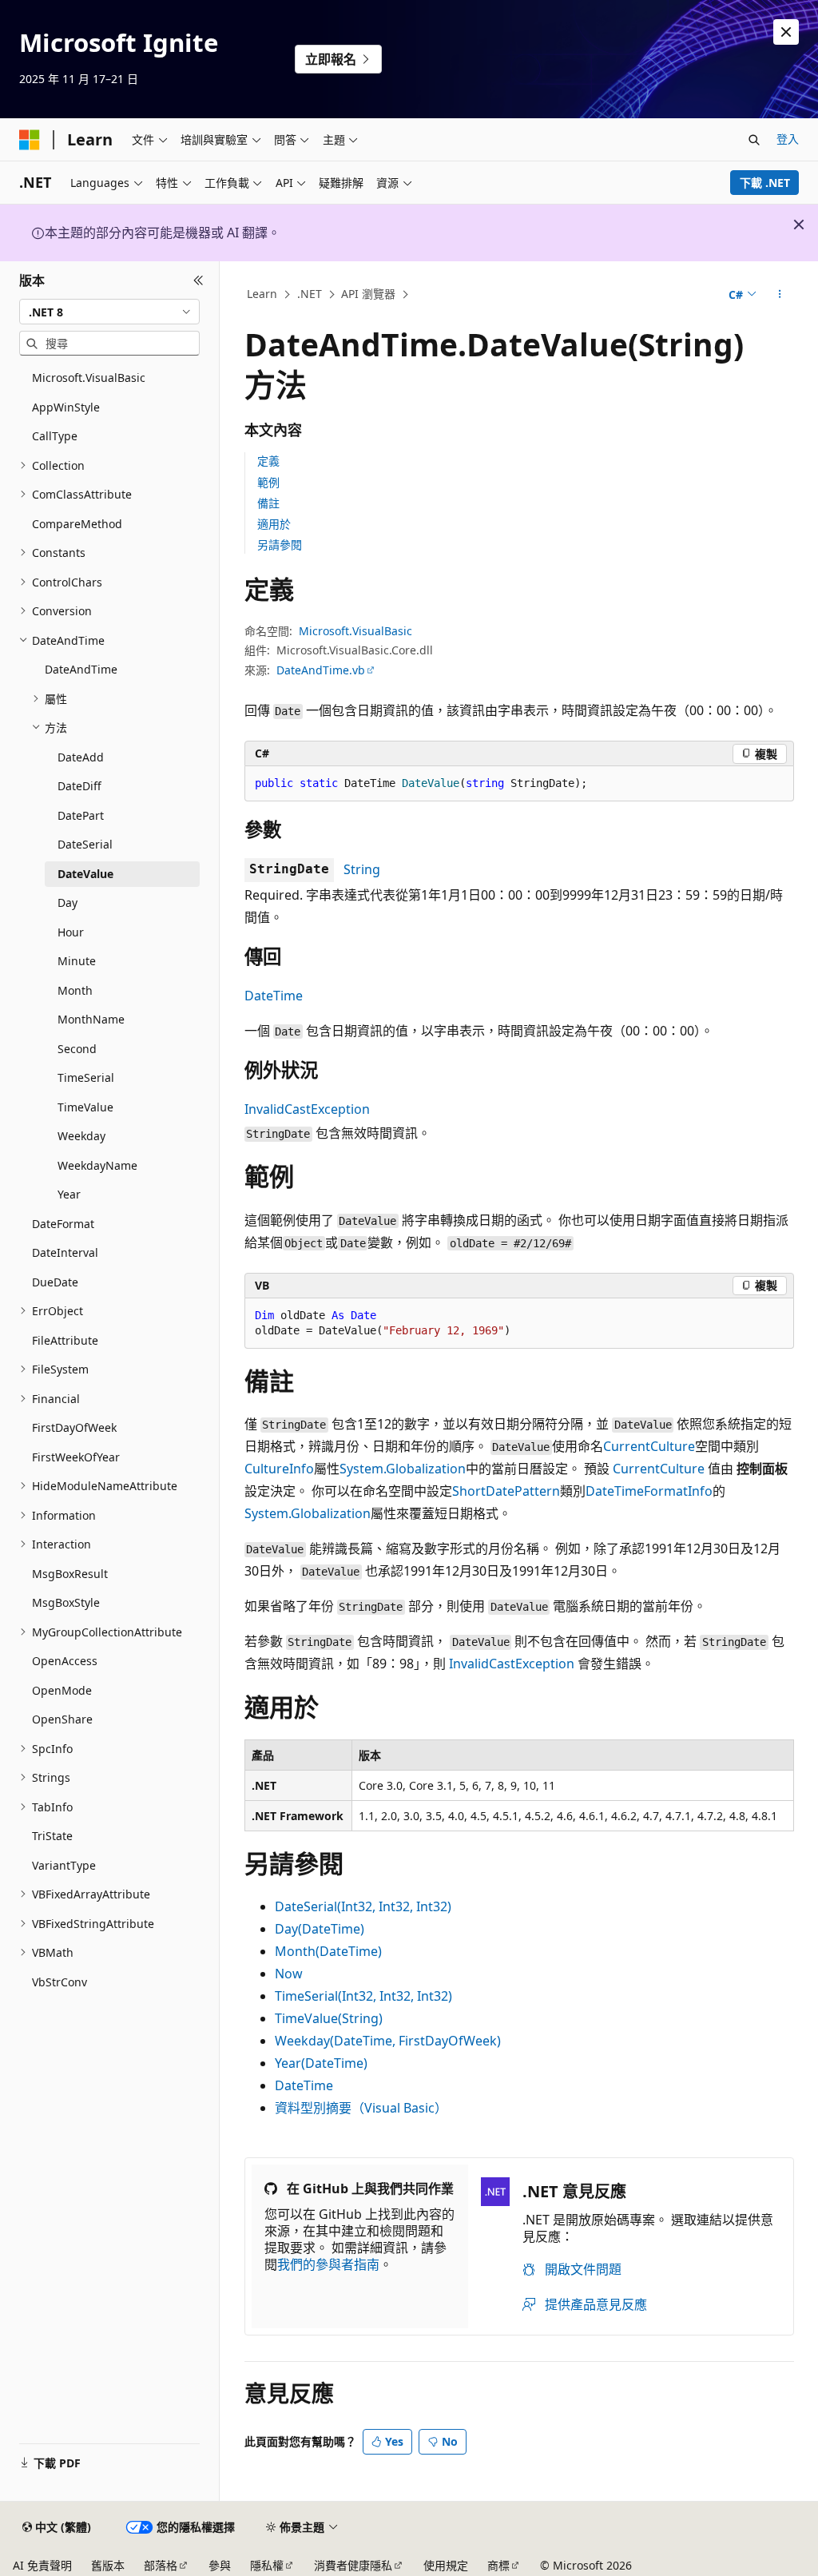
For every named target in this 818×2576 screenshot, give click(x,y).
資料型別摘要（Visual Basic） (361, 2108)
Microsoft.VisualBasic (355, 631)
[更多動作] (779, 295)
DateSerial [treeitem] (85, 844)
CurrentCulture (649, 1446)
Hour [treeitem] (71, 932)
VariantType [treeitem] (64, 1865)
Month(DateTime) (328, 1951)
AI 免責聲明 (42, 2565)
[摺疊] (199, 280)
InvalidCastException (307, 1109)
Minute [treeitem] (77, 961)
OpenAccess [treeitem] (65, 1661)
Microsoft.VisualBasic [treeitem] (89, 378)
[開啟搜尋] (754, 140)
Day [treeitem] (68, 902)
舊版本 (108, 2565)
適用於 (274, 524)
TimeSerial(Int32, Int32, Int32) (363, 1996)
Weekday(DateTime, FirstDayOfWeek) (388, 2041)
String (362, 869)
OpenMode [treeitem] (62, 1690)
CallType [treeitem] (55, 436)
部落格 (161, 2565)
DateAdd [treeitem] (81, 757)
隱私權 (267, 2565)
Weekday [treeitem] (81, 1136)
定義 (268, 461)
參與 (220, 2565)
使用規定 (446, 2565)
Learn (262, 294)
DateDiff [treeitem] (79, 786)
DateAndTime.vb (321, 670)
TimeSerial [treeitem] (86, 1077)
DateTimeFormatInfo (649, 1491)
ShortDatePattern (506, 1491)
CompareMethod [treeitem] (77, 524)
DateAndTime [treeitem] (81, 669)
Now (289, 1974)
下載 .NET (765, 183)
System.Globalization (403, 1469)
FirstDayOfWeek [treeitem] (74, 1427)
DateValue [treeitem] (85, 874)
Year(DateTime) (321, 2063)
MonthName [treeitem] (91, 1019)
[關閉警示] (786, 32)
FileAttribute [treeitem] (65, 1340)
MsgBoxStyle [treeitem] (66, 1602)
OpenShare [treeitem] (62, 1719)
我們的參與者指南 (328, 2264)
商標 (498, 2565)
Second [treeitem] (77, 1049)
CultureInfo (279, 1469)
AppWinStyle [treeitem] (66, 407)
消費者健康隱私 (353, 2565)
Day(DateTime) (320, 1929)
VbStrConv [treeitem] (60, 1982)
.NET (310, 294)
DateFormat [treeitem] (63, 1224)
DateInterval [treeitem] (65, 1252)
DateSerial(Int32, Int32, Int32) (363, 1906)
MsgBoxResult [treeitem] (70, 1574)
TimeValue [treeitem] (85, 1107)
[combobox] (109, 312)
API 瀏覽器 (368, 294)
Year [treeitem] (69, 1194)
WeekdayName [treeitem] (97, 1165)
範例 (268, 482)
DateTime (274, 996)
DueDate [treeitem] (55, 1282)
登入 (788, 139)
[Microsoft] (30, 140)
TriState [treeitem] (52, 1836)
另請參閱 (280, 545)
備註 (268, 503)
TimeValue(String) (329, 2018)
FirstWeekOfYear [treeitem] (76, 1457)
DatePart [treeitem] (81, 815)
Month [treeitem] (75, 990)
